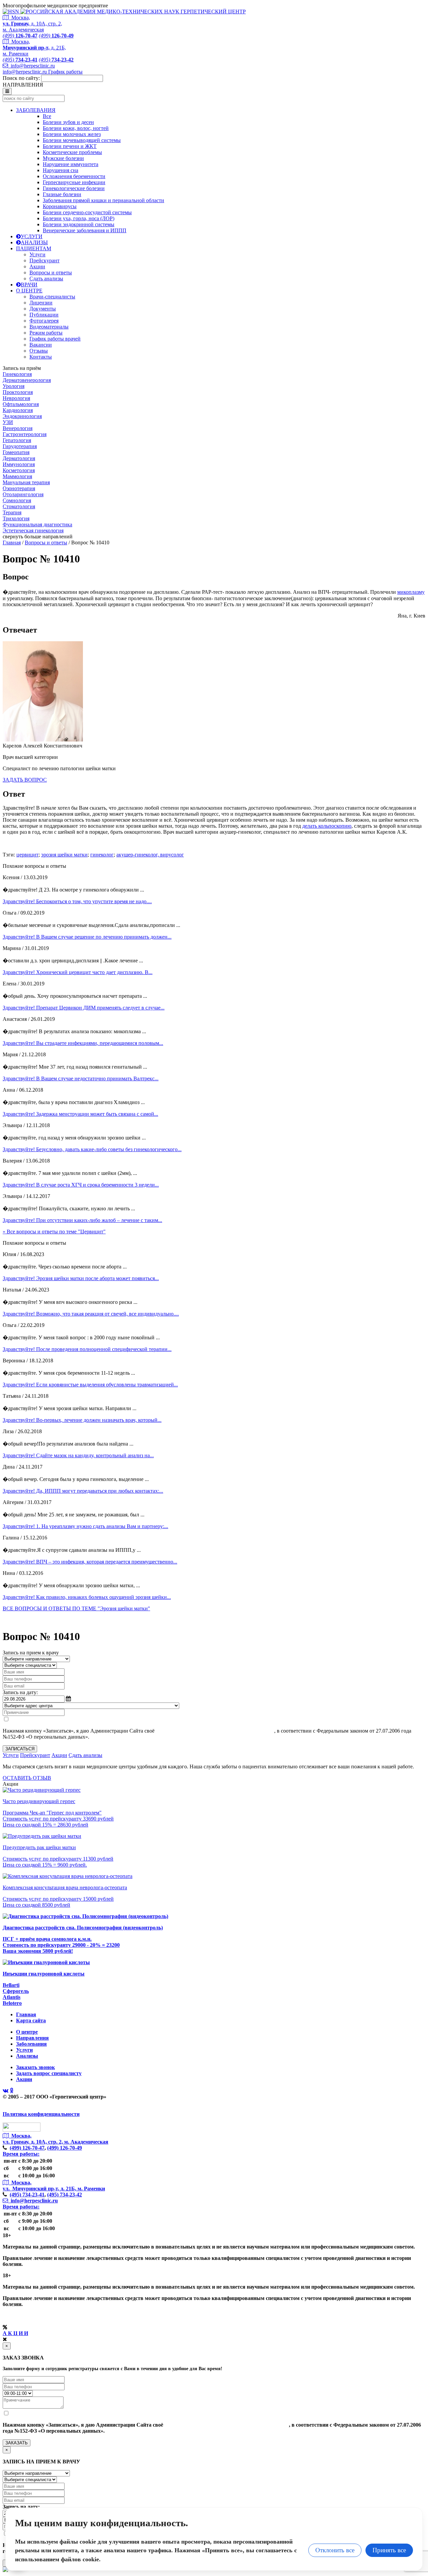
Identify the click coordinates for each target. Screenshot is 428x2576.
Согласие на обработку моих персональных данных (215, 1731)
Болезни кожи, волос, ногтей (76, 128)
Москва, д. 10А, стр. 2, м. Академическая (32, 24)
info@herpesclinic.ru (31, 66)
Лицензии (41, 303)
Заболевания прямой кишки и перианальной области (103, 200)
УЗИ (8, 422)
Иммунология (19, 464)
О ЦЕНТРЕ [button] (29, 291)
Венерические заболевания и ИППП (85, 230)
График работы (65, 72)
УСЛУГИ (32, 236)
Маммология (17, 476)
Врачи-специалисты (52, 297)
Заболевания (31, 2044)
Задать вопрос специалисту (49, 2073)
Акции (37, 266)
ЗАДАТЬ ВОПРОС (25, 780)
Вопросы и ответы (51, 273)
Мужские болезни (63, 158)
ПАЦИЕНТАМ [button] (34, 248)
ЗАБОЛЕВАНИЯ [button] (36, 110)
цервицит (27, 855)
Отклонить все (335, 2550)
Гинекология (17, 374)
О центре (27, 2032)
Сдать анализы (46, 279)
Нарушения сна (61, 170)
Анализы (27, 2056)
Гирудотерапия (20, 446)
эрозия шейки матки (64, 855)
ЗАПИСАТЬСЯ (20, 1749)
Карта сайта (31, 2020)
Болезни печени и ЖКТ (70, 146)
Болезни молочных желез (72, 134)
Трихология (16, 518)
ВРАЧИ (29, 285)
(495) (27, 2195)
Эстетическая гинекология (33, 530)
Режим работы (46, 333)
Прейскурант (44, 260)
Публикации (44, 315)
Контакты (41, 357)
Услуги (37, 254)
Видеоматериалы (49, 327)
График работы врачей (55, 339)
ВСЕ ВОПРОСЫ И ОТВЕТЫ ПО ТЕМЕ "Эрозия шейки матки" (76, 1608)
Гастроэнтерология (25, 434)
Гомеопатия (16, 452)
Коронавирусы (60, 206)
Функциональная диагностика (37, 524)
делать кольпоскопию (327, 826)
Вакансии (41, 345)
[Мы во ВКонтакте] (6, 2091)
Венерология (18, 428)
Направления (32, 2038)
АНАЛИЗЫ (34, 242)
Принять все (389, 2550)
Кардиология (18, 410)
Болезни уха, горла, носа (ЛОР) (79, 218)
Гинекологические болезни (74, 188)
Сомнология (17, 500)
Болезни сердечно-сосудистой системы (87, 212)
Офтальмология (21, 404)
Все (47, 116)
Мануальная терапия (26, 482)
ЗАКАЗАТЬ (17, 2443)
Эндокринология (22, 416)
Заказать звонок (35, 2067)
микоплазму (411, 592)
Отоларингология (23, 494)
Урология (14, 386)
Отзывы (39, 351)
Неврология (16, 398)
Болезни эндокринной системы (79, 224)
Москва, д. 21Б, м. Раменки (34, 48)
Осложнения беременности (74, 176)
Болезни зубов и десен (68, 122)
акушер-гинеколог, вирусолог (150, 855)
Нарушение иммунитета (71, 164)
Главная (12, 543)
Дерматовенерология (27, 380)
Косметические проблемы (72, 152)
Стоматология (19, 506)
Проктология (18, 392)
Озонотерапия (19, 488)
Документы (43, 309)
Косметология (19, 470)
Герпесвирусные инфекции (74, 182)
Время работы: (21, 2154)
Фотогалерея (44, 321)
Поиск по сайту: (21, 78)
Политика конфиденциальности (41, 2114)
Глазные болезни (62, 194)
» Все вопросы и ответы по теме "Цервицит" (54, 1232)
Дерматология (19, 458)
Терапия (12, 512)
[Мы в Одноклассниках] (12, 2091)
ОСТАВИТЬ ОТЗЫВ (27, 1778)
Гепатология (17, 440)
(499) (27, 2148)
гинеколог (102, 855)
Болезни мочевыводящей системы (82, 140)
